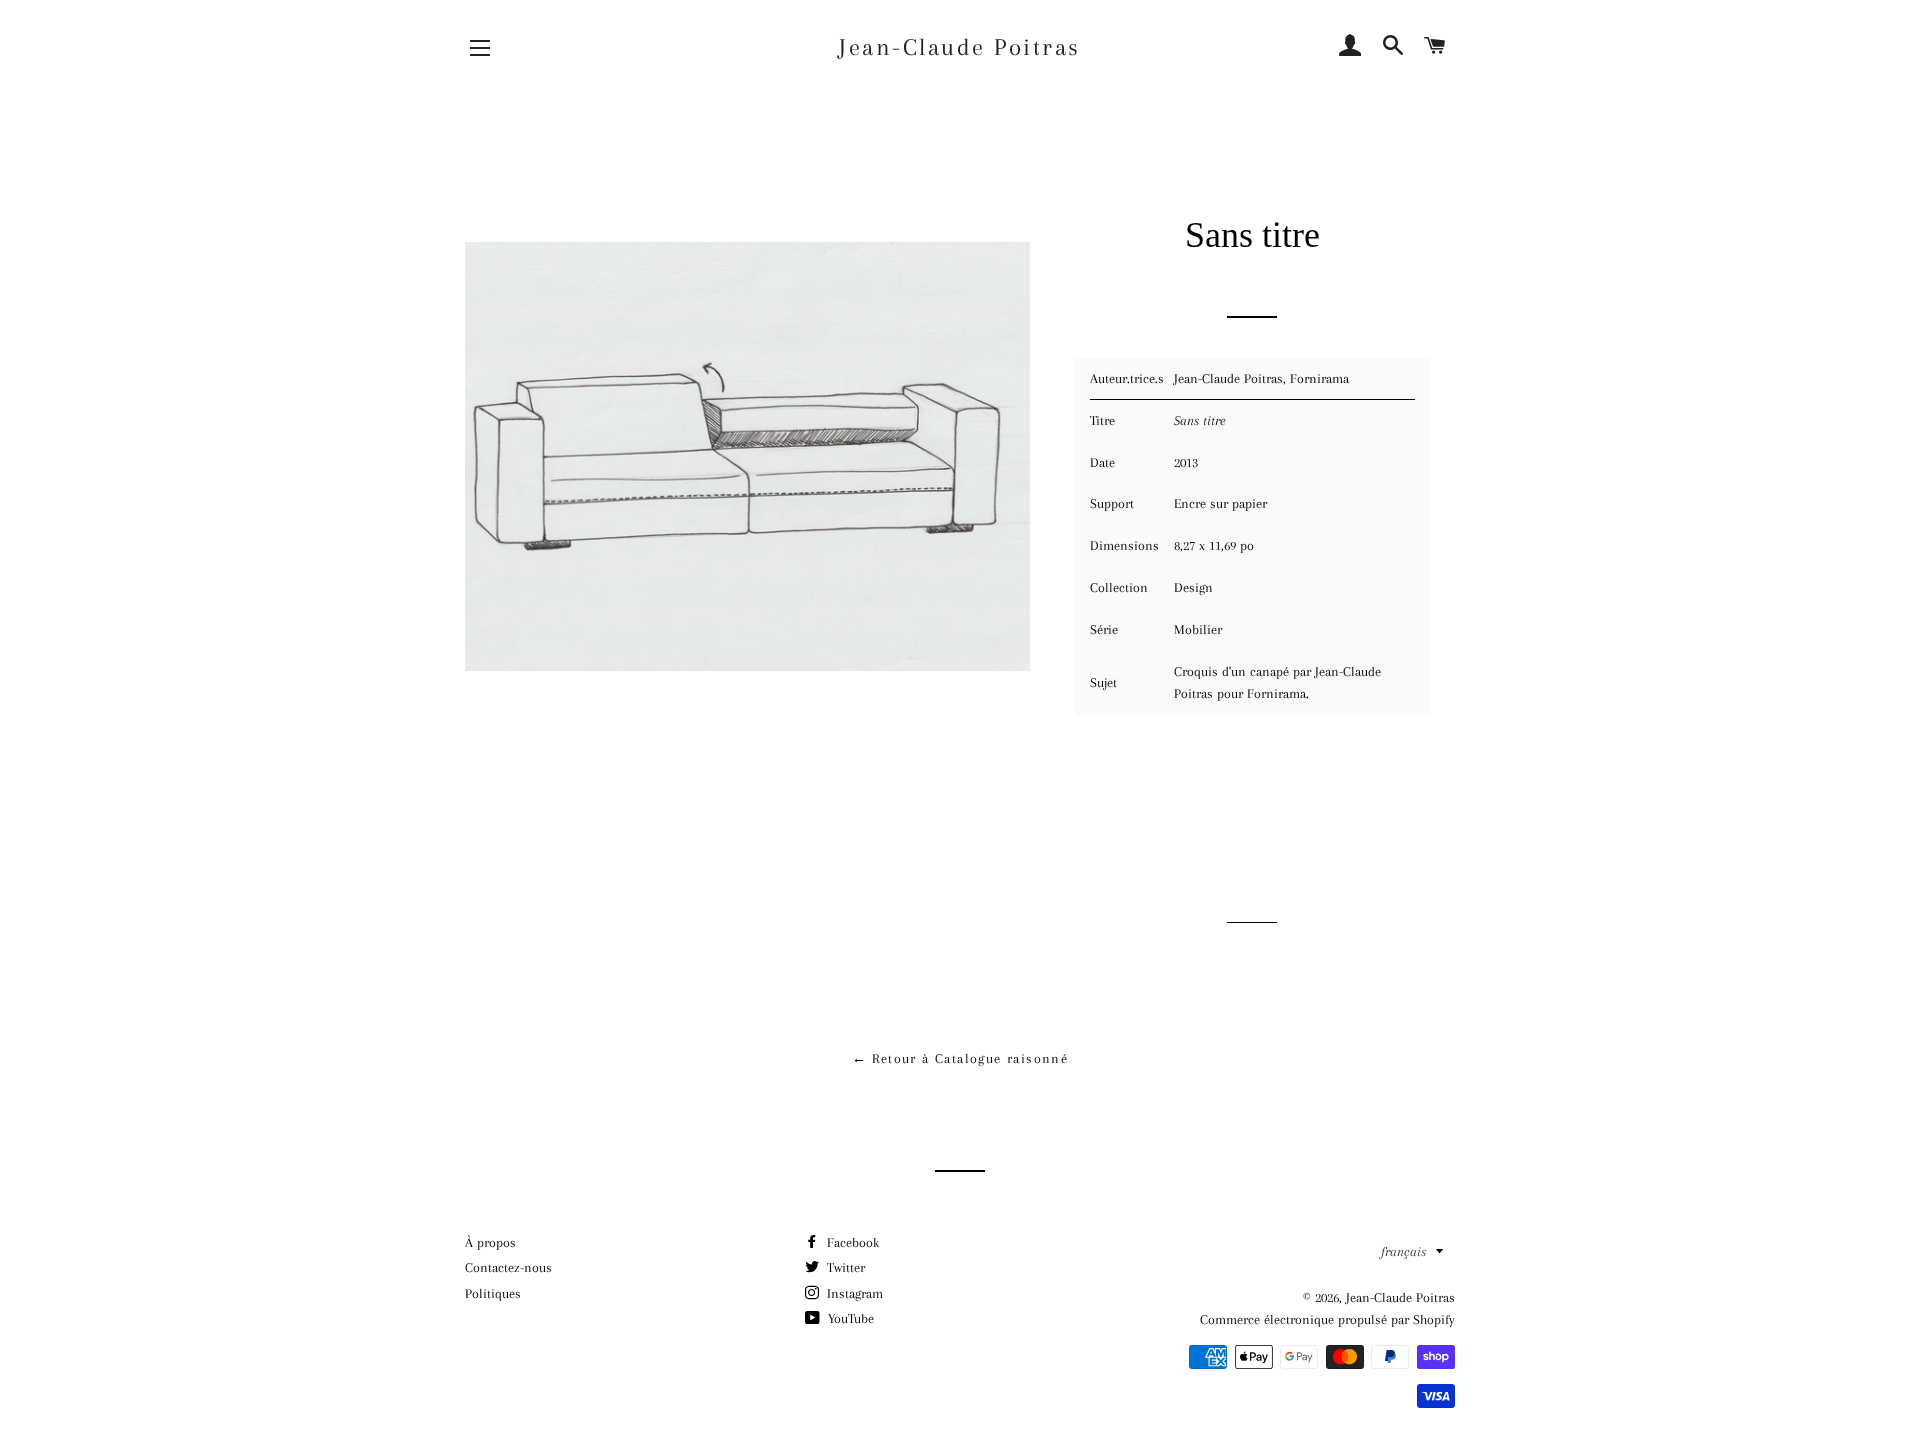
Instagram (853, 1293)
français (1403, 1251)
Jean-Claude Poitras (960, 47)
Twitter (844, 1267)
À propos (490, 1242)
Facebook (851, 1242)
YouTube (849, 1318)
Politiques (493, 1293)
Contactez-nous (508, 1267)
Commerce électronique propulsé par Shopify (1327, 1319)
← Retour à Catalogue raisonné (960, 1058)
